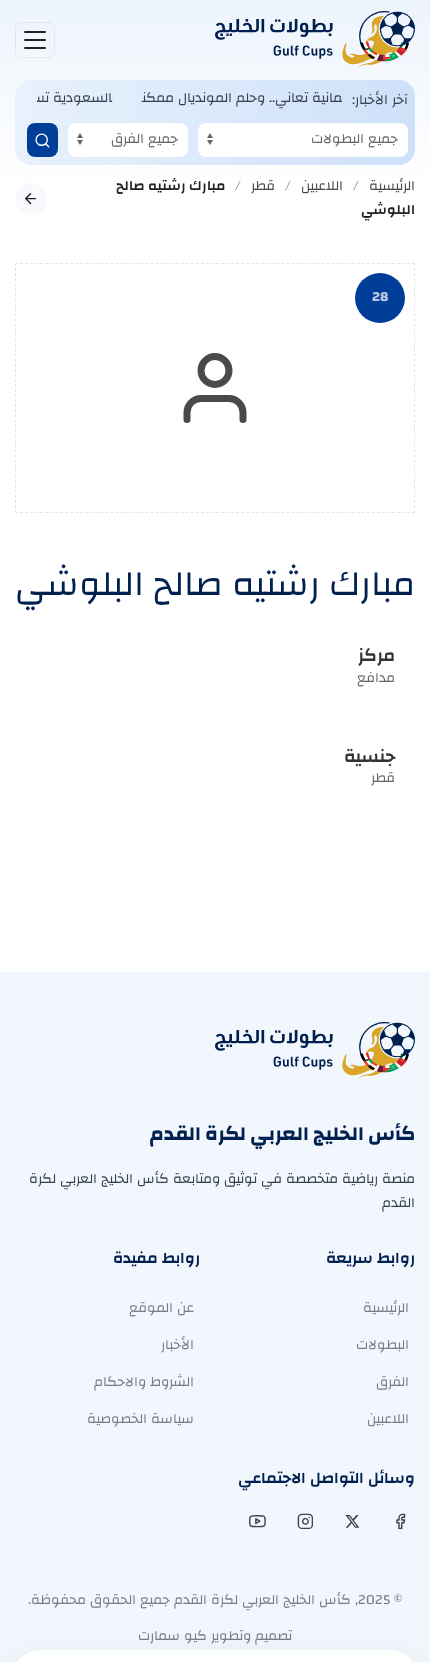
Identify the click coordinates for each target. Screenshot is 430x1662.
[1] (42, 140)
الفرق (392, 1382)
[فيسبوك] (398, 1522)
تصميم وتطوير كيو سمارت (215, 1636)
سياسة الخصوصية (140, 1419)
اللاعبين (322, 186)
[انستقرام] (303, 1522)
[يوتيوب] (255, 1522)
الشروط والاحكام (144, 1382)
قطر (263, 186)
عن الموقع (161, 1308)
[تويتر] (350, 1522)
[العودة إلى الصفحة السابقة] (31, 199)
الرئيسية (392, 186)
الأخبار (177, 1345)
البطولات (382, 1345)
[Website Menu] (35, 40)
